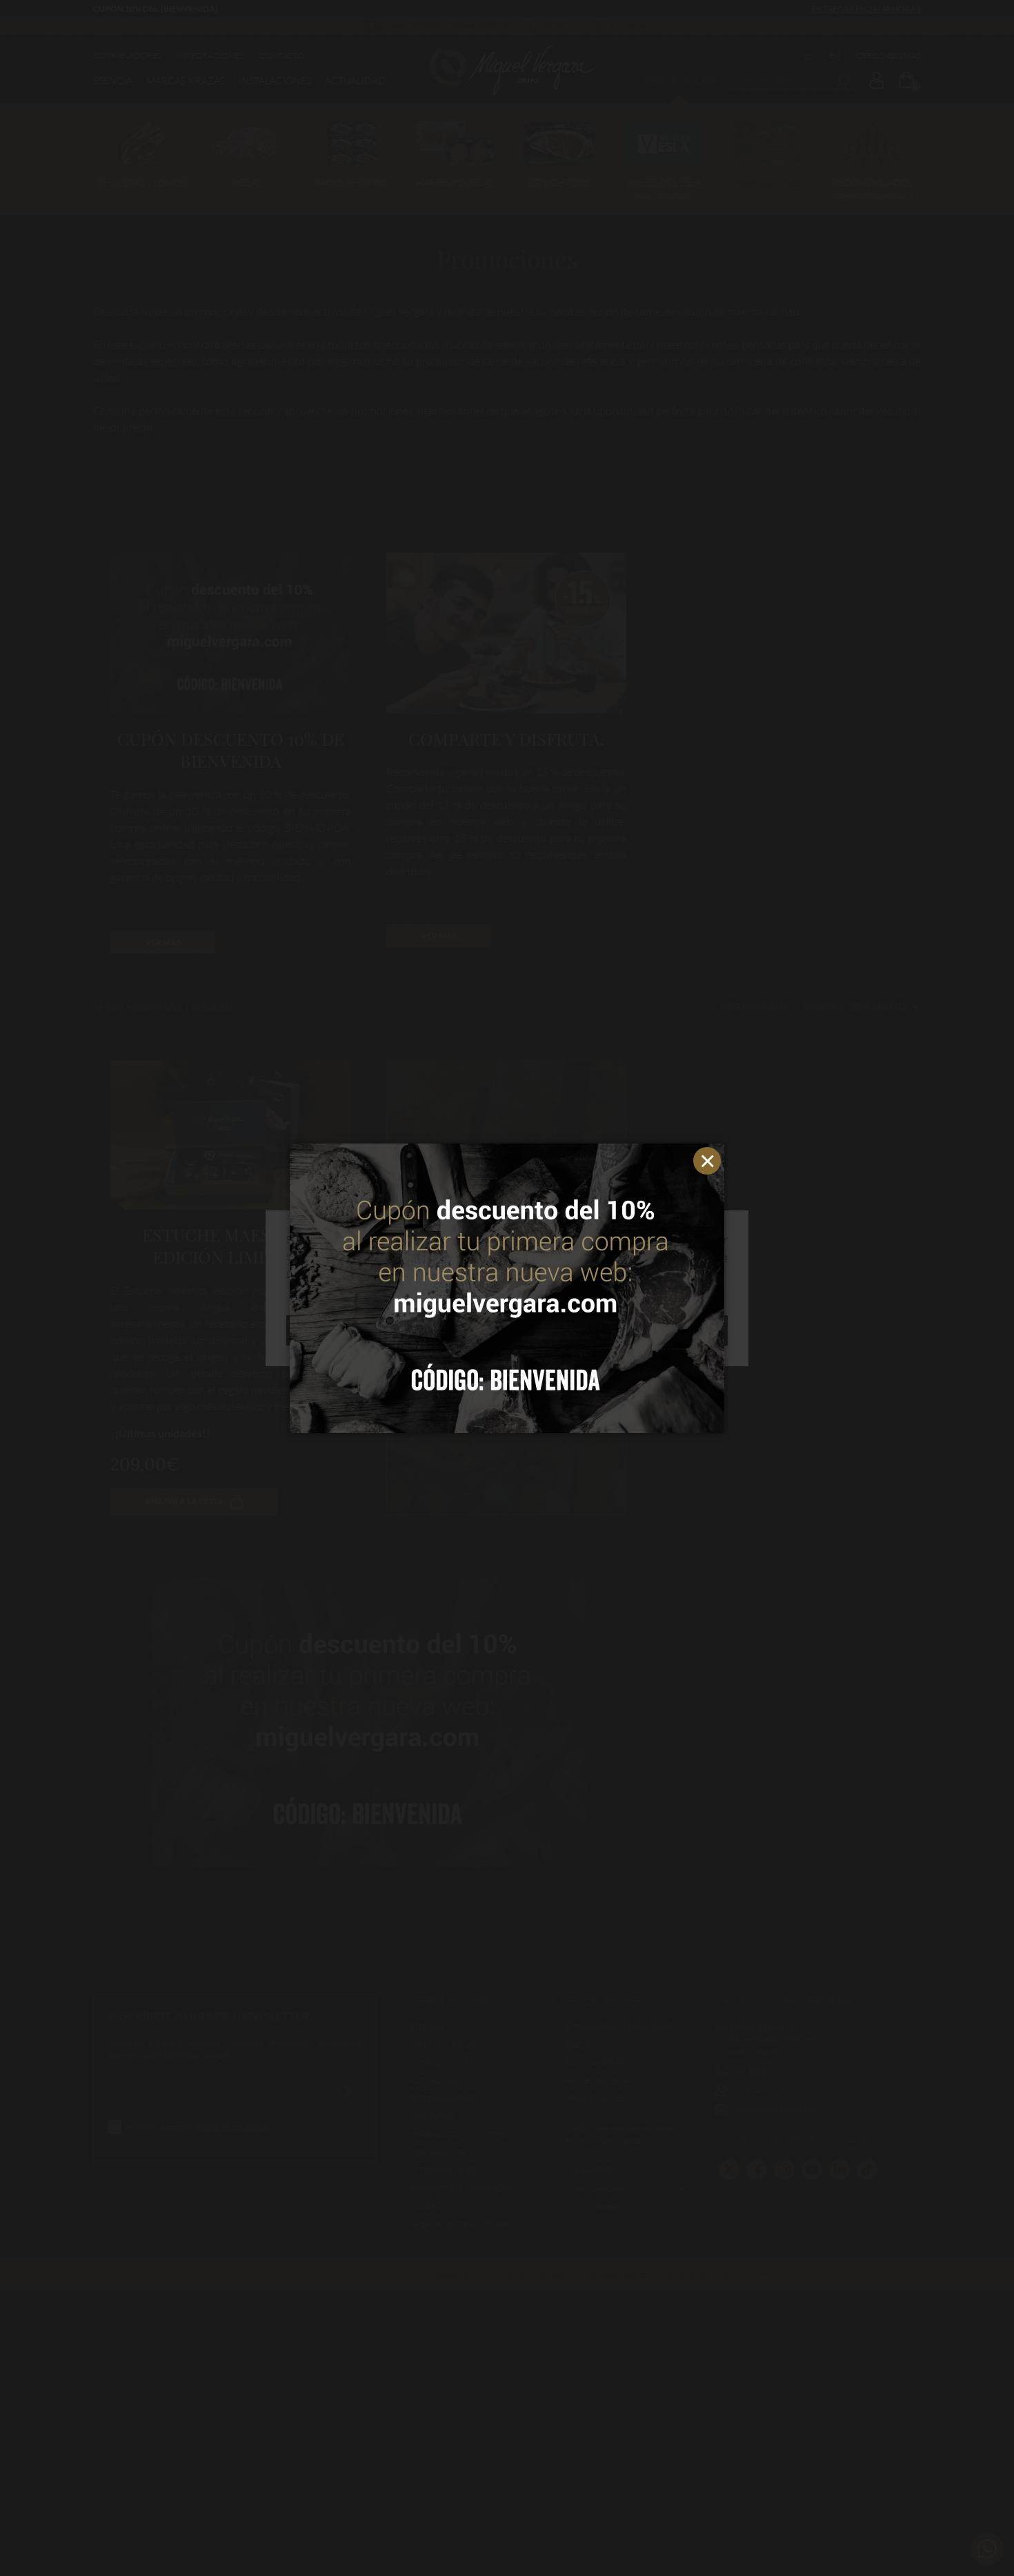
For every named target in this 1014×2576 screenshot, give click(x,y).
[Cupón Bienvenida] (507, 1288)
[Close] (710, 1157)
